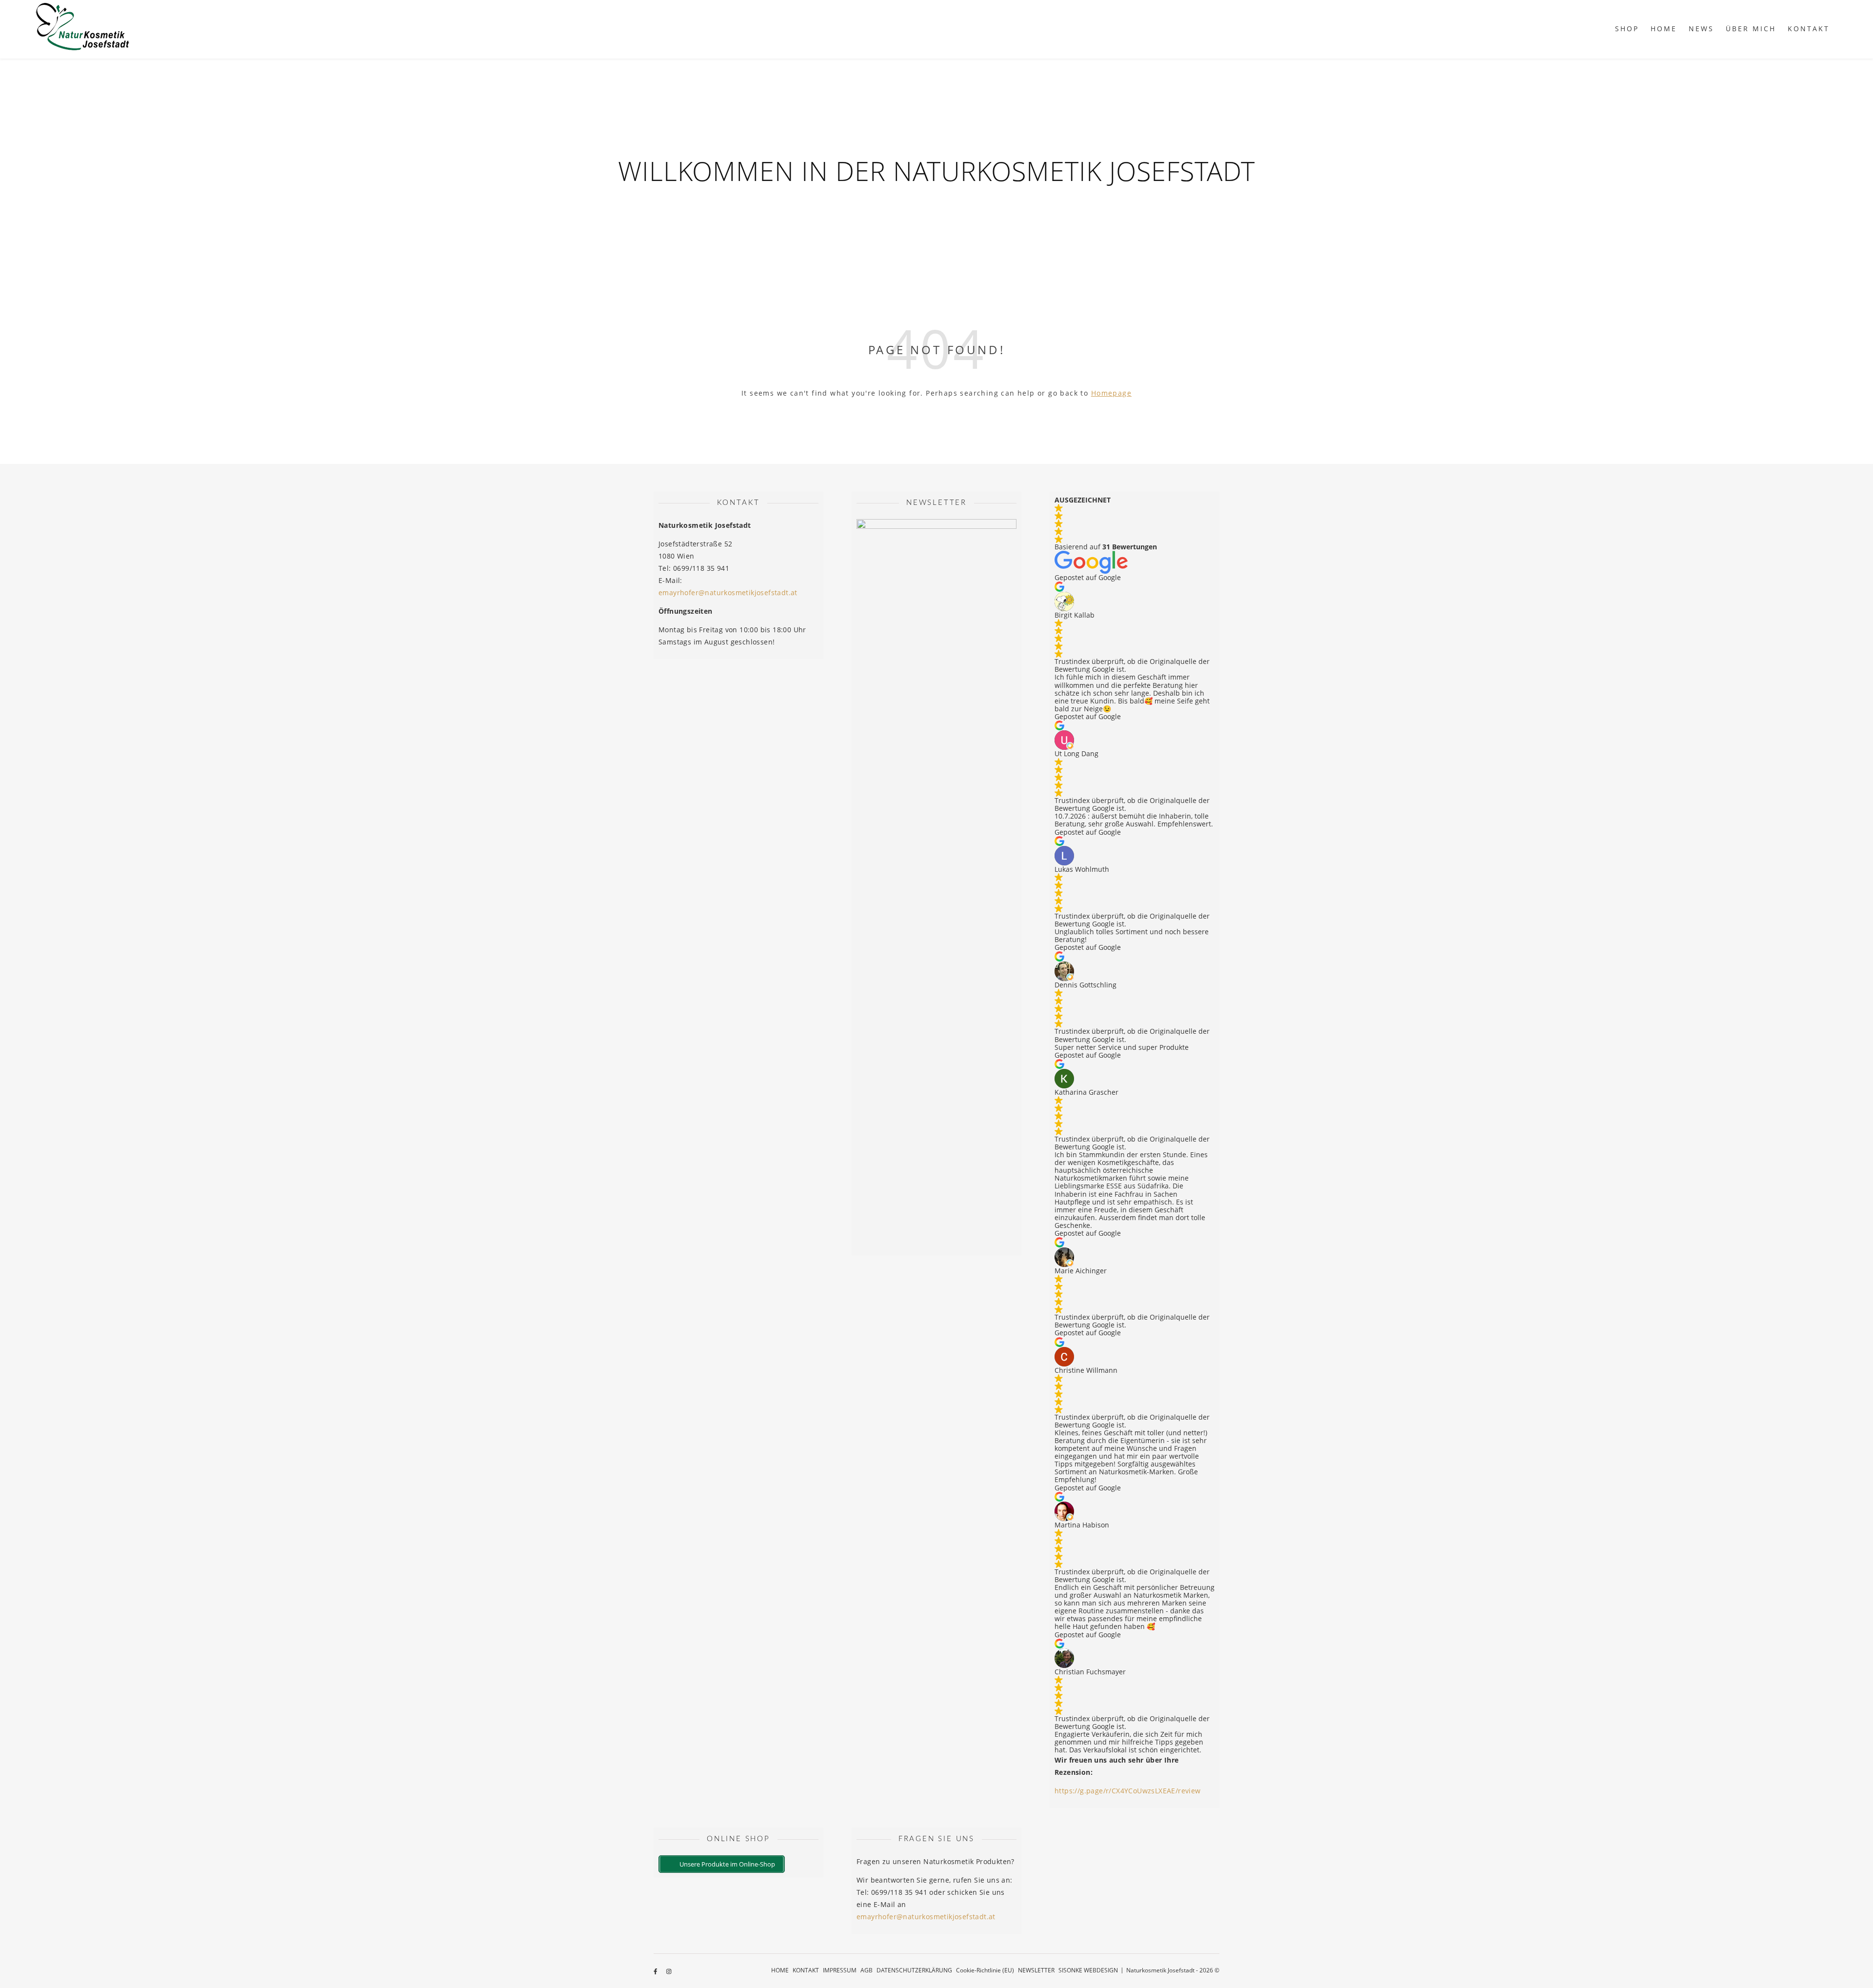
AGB (867, 1970)
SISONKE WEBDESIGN (1088, 1970)
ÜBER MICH (1751, 29)
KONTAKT (1809, 29)
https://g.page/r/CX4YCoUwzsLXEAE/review (1128, 1791)
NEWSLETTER (1036, 1970)
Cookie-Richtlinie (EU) (985, 1970)
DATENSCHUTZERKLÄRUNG (914, 1970)
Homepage (1111, 393)
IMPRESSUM (840, 1970)
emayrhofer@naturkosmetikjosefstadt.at (728, 592)
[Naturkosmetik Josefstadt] (83, 29)
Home (1664, 29)
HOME (780, 1970)
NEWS (1701, 29)
